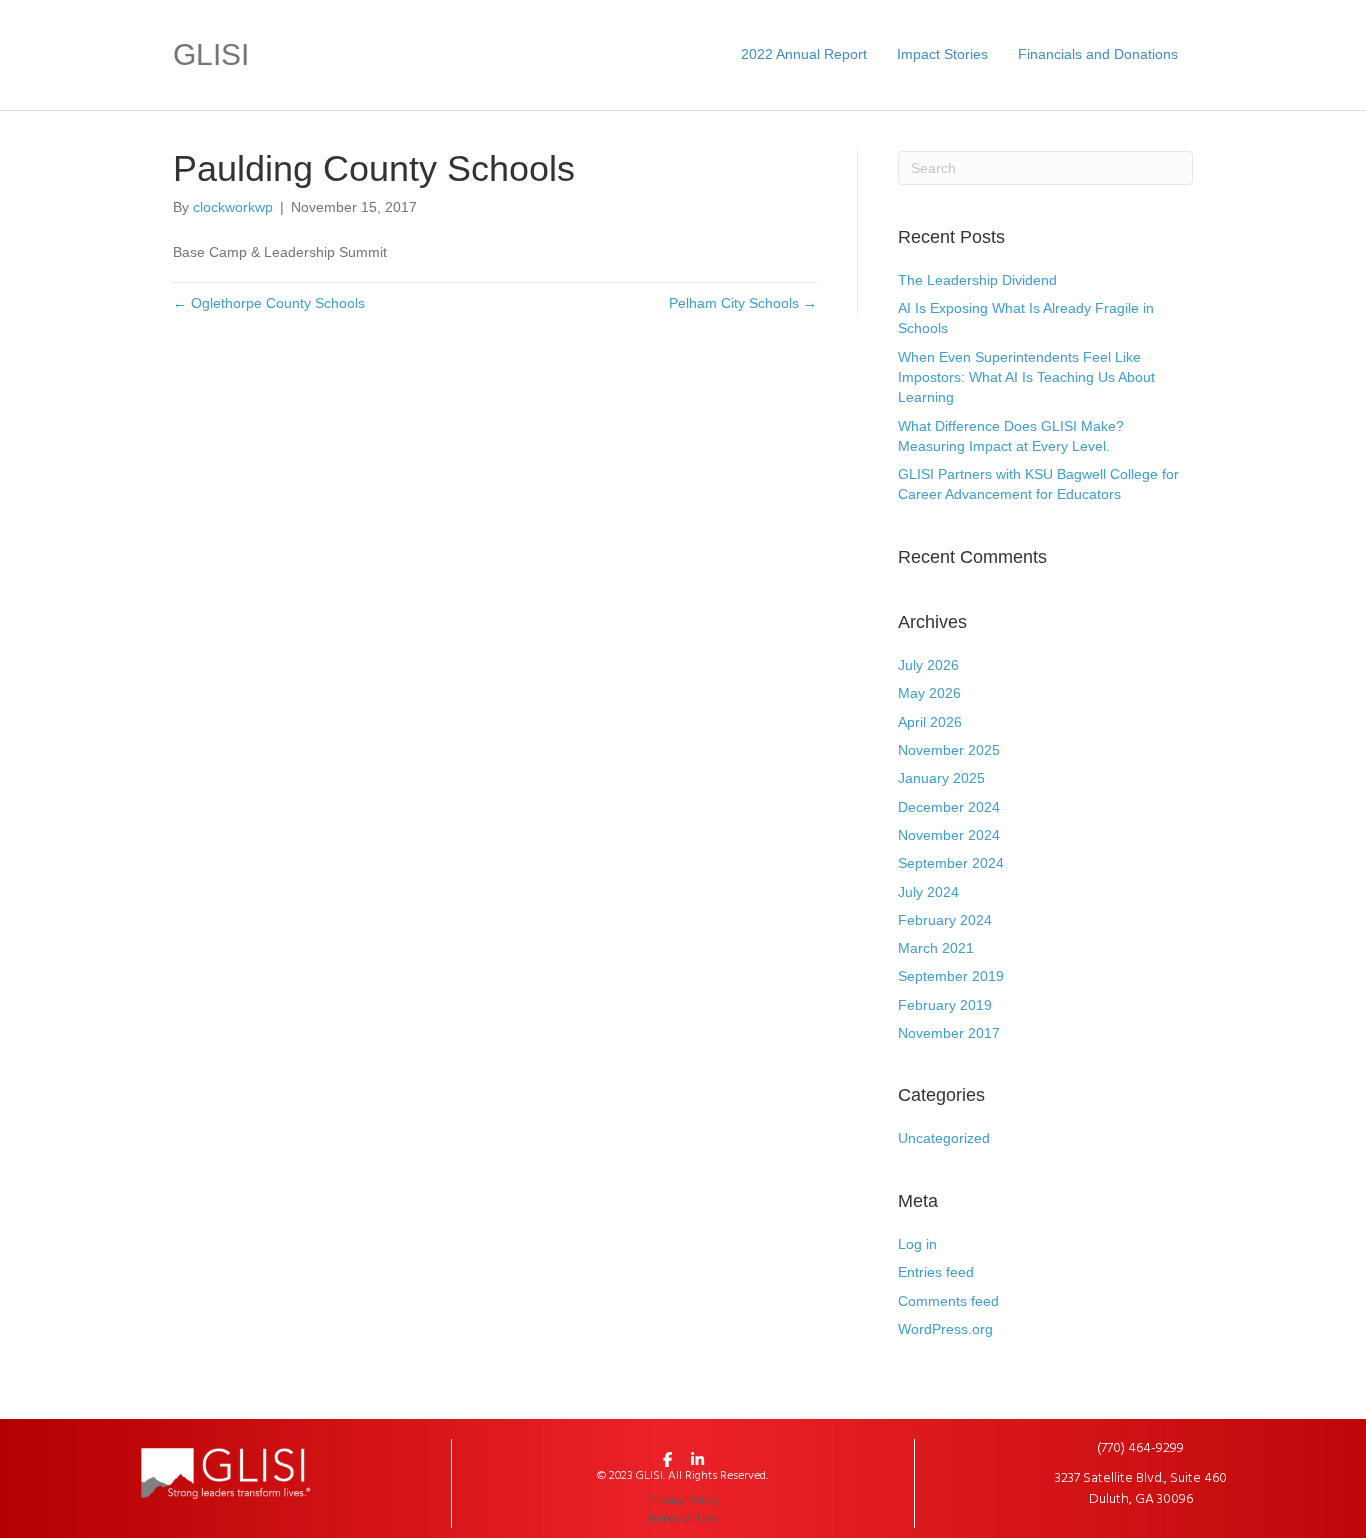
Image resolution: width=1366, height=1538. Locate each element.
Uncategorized (944, 1138)
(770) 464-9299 (1140, 1448)
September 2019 (951, 976)
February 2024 (945, 920)
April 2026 (930, 722)
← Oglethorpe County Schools (269, 303)
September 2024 (951, 863)
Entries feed (936, 1272)
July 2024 (928, 892)
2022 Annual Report (804, 54)
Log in (917, 1244)
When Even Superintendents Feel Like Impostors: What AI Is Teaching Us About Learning (1026, 377)
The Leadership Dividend (977, 280)
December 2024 (949, 807)
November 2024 (949, 835)
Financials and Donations (1098, 54)
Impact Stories (942, 54)
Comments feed (948, 1301)
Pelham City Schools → (743, 303)
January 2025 (941, 778)
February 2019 (945, 1005)
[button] (668, 1459)
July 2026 (928, 665)
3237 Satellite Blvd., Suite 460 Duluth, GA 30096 (1141, 1488)
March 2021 (936, 948)
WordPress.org (945, 1329)
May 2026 (929, 693)
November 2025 (949, 750)
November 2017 (949, 1033)
